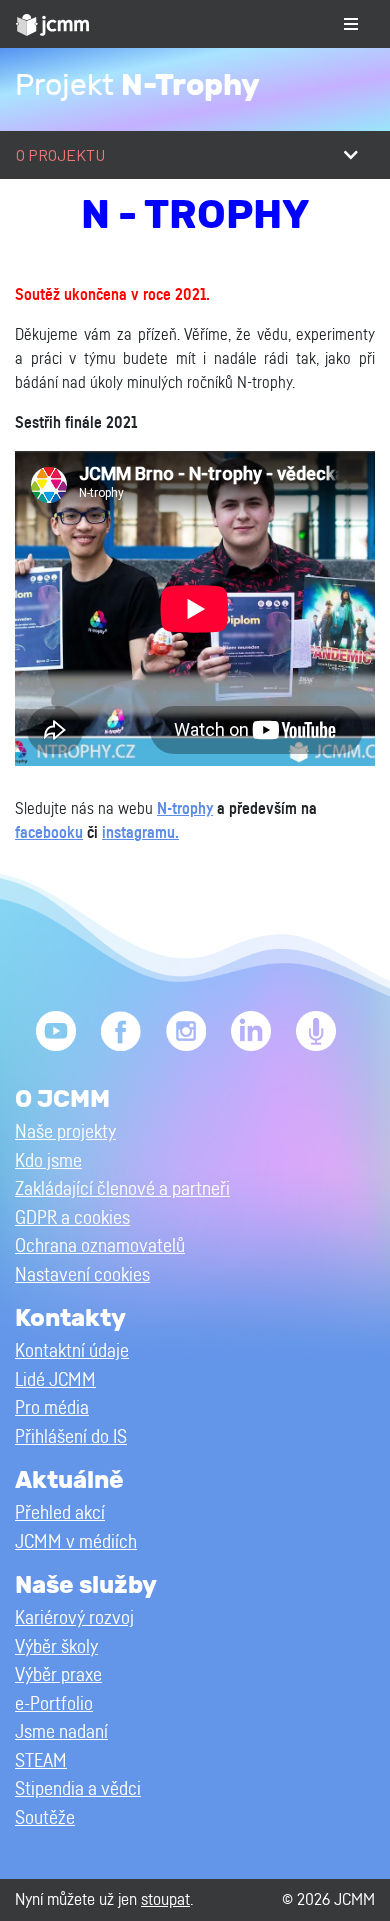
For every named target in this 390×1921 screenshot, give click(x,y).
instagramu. (140, 833)
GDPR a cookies (72, 1218)
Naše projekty (65, 1132)
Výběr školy (56, 1647)
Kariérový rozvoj (74, 1618)
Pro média (52, 1408)
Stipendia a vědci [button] (78, 1789)
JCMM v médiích (76, 1542)
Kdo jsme (48, 1161)
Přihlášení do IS (71, 1437)
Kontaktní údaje (72, 1351)
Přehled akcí (60, 1513)
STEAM (41, 1761)
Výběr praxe (58, 1675)
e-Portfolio (54, 1704)
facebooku (49, 833)
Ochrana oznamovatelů (100, 1246)
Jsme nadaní (61, 1732)
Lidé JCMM (55, 1380)
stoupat (165, 1899)
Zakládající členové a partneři (122, 1189)
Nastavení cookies (82, 1275)
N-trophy (185, 809)
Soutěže (45, 1818)
